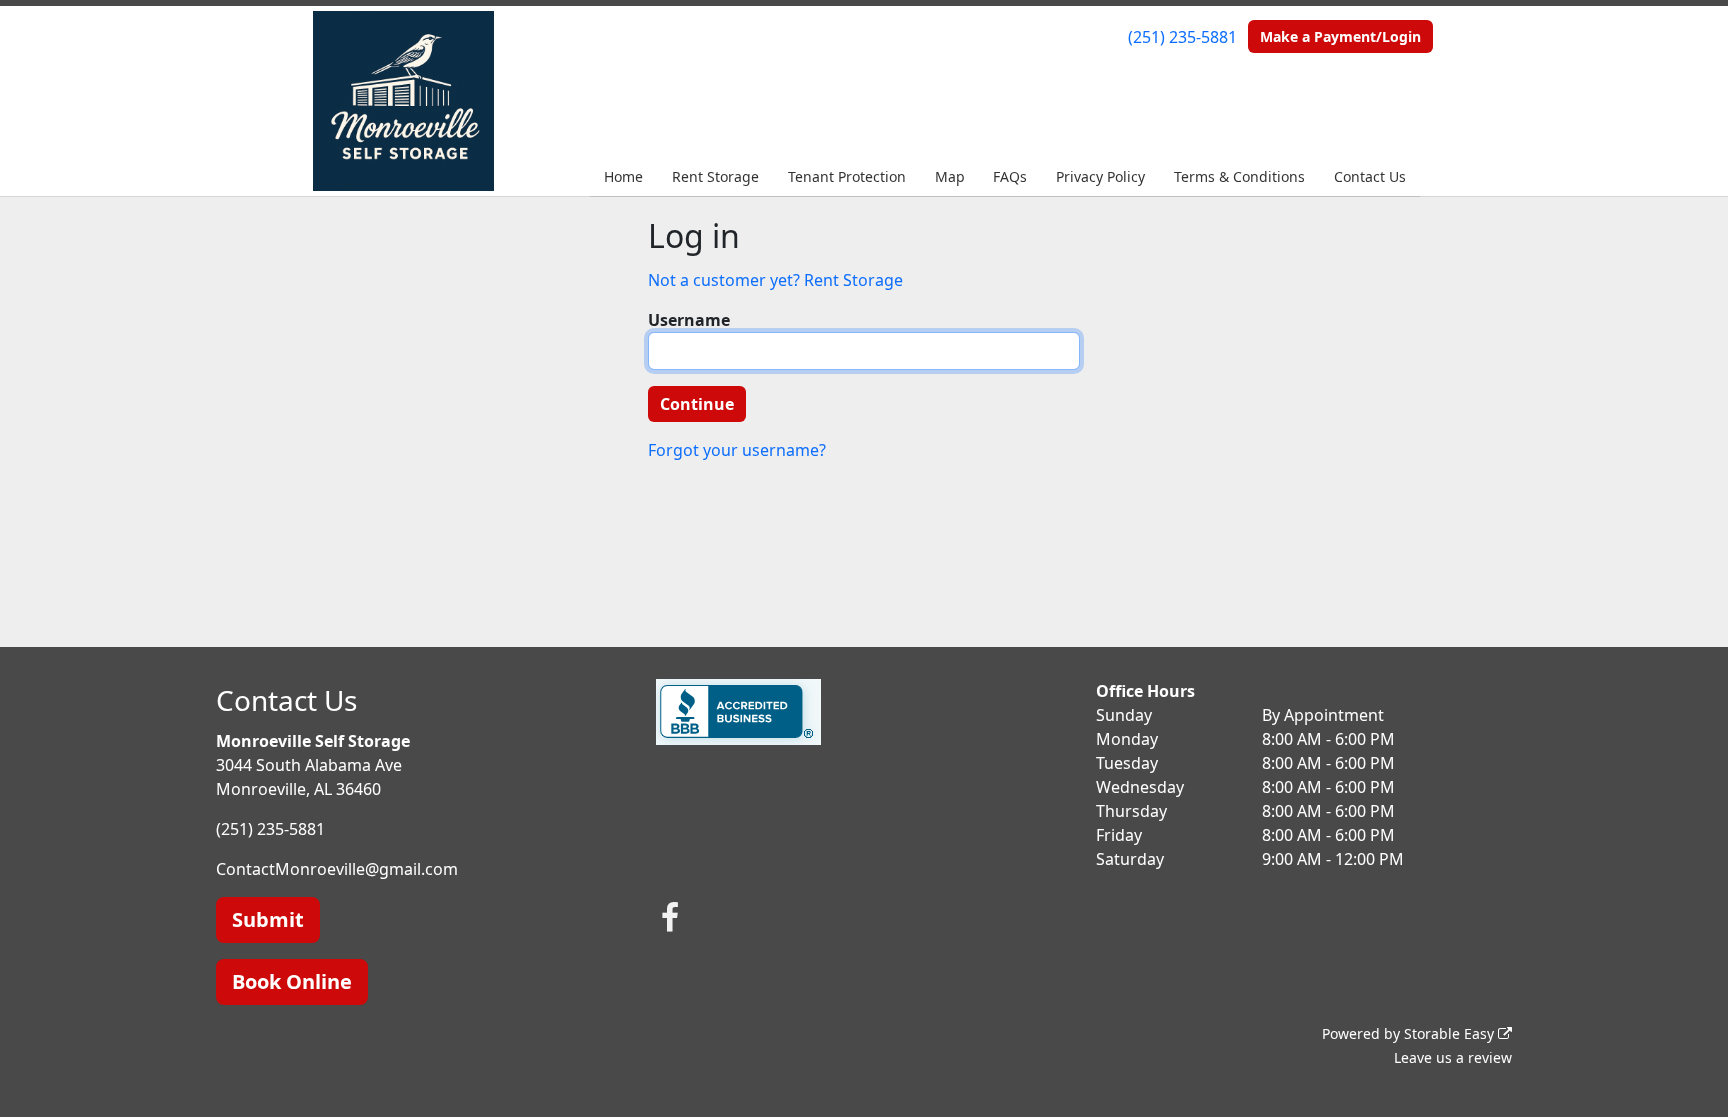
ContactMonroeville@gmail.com (337, 869)
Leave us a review (1453, 1057)
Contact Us (1370, 176)
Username (689, 320)
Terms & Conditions (1239, 176)
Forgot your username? (737, 450)
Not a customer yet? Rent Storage (775, 280)
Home (623, 176)
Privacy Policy (1100, 176)
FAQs (1010, 176)
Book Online (292, 981)
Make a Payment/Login (1340, 36)
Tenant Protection (847, 176)
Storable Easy (1451, 1033)
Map (950, 176)
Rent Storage (715, 176)
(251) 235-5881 (1182, 37)
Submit (268, 919)
